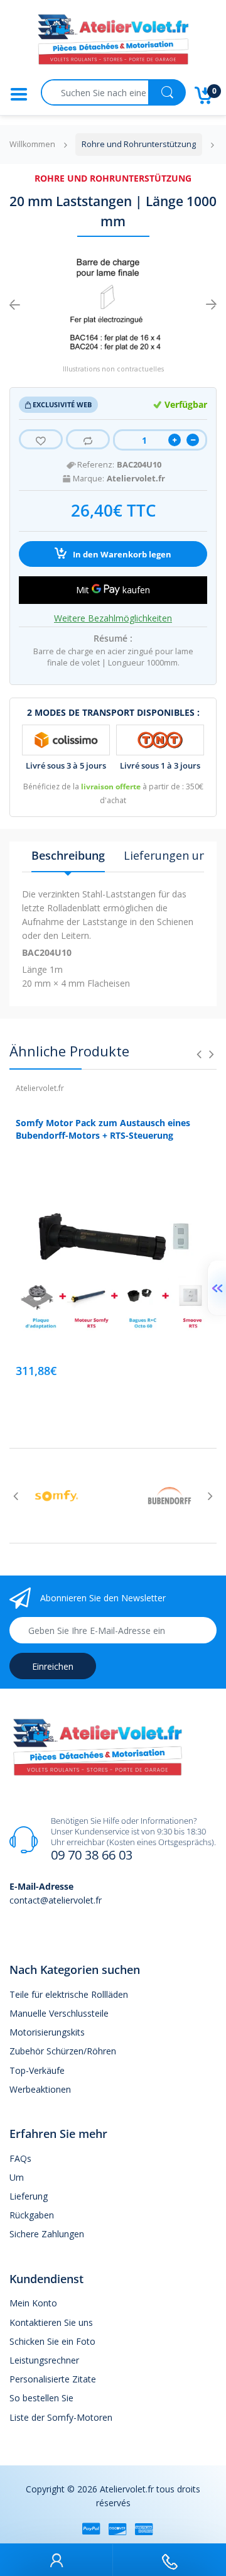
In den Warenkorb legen (121, 555)
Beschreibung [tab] (68, 855)
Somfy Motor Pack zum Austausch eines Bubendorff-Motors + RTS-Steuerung (103, 1129)
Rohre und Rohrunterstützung (113, 178)
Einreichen (53, 1666)
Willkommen (32, 144)
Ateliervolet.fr (136, 479)
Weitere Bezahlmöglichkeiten (113, 618)
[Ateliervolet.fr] (113, 43)
